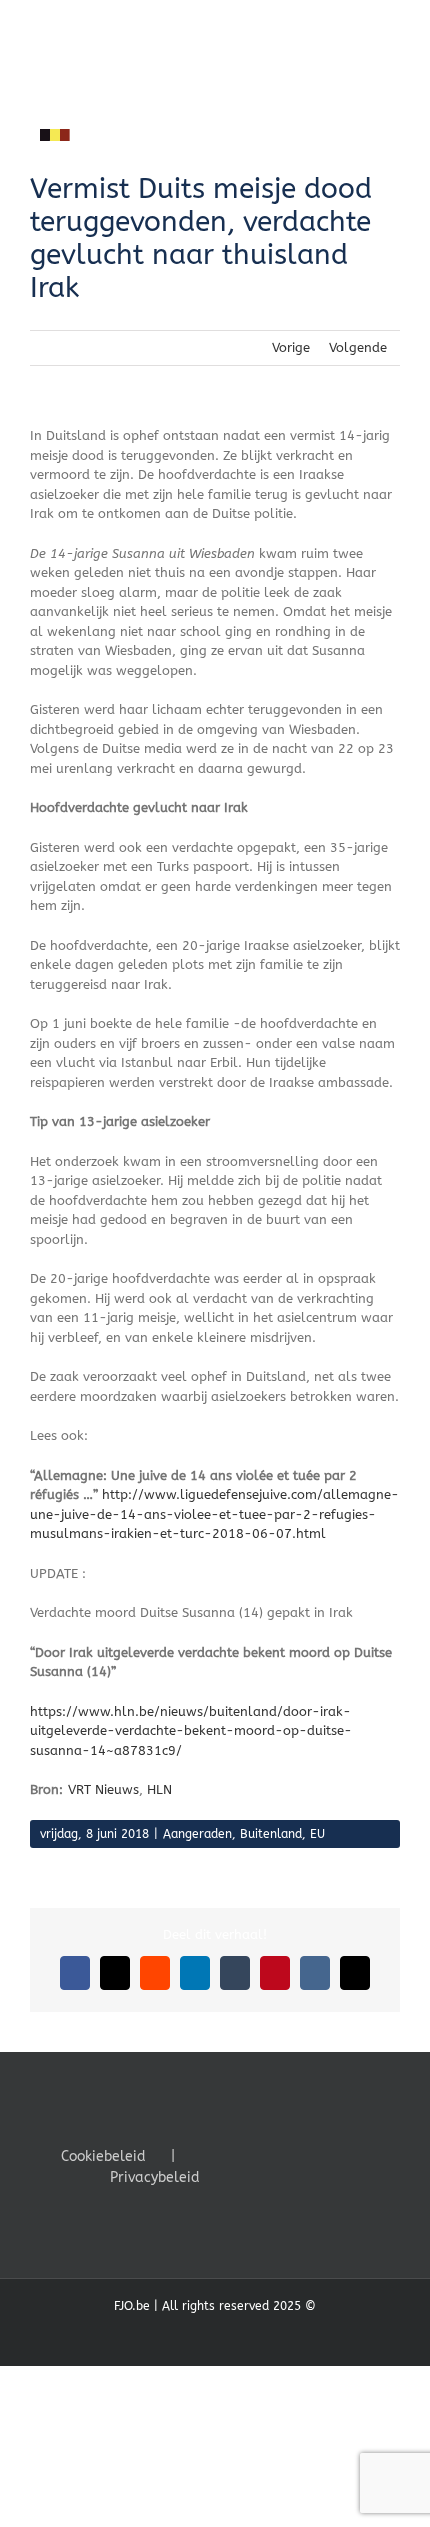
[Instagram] (290, 2155)
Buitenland (271, 1834)
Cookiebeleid (103, 2156)
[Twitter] (263, 2155)
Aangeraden (197, 1834)
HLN (159, 1789)
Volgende (358, 347)
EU (317, 1834)
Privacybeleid (155, 2177)
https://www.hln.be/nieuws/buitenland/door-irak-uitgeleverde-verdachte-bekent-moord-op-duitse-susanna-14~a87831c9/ (191, 1731)
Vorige (291, 347)
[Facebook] (236, 2155)
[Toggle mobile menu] (392, 30)
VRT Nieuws (103, 1789)
